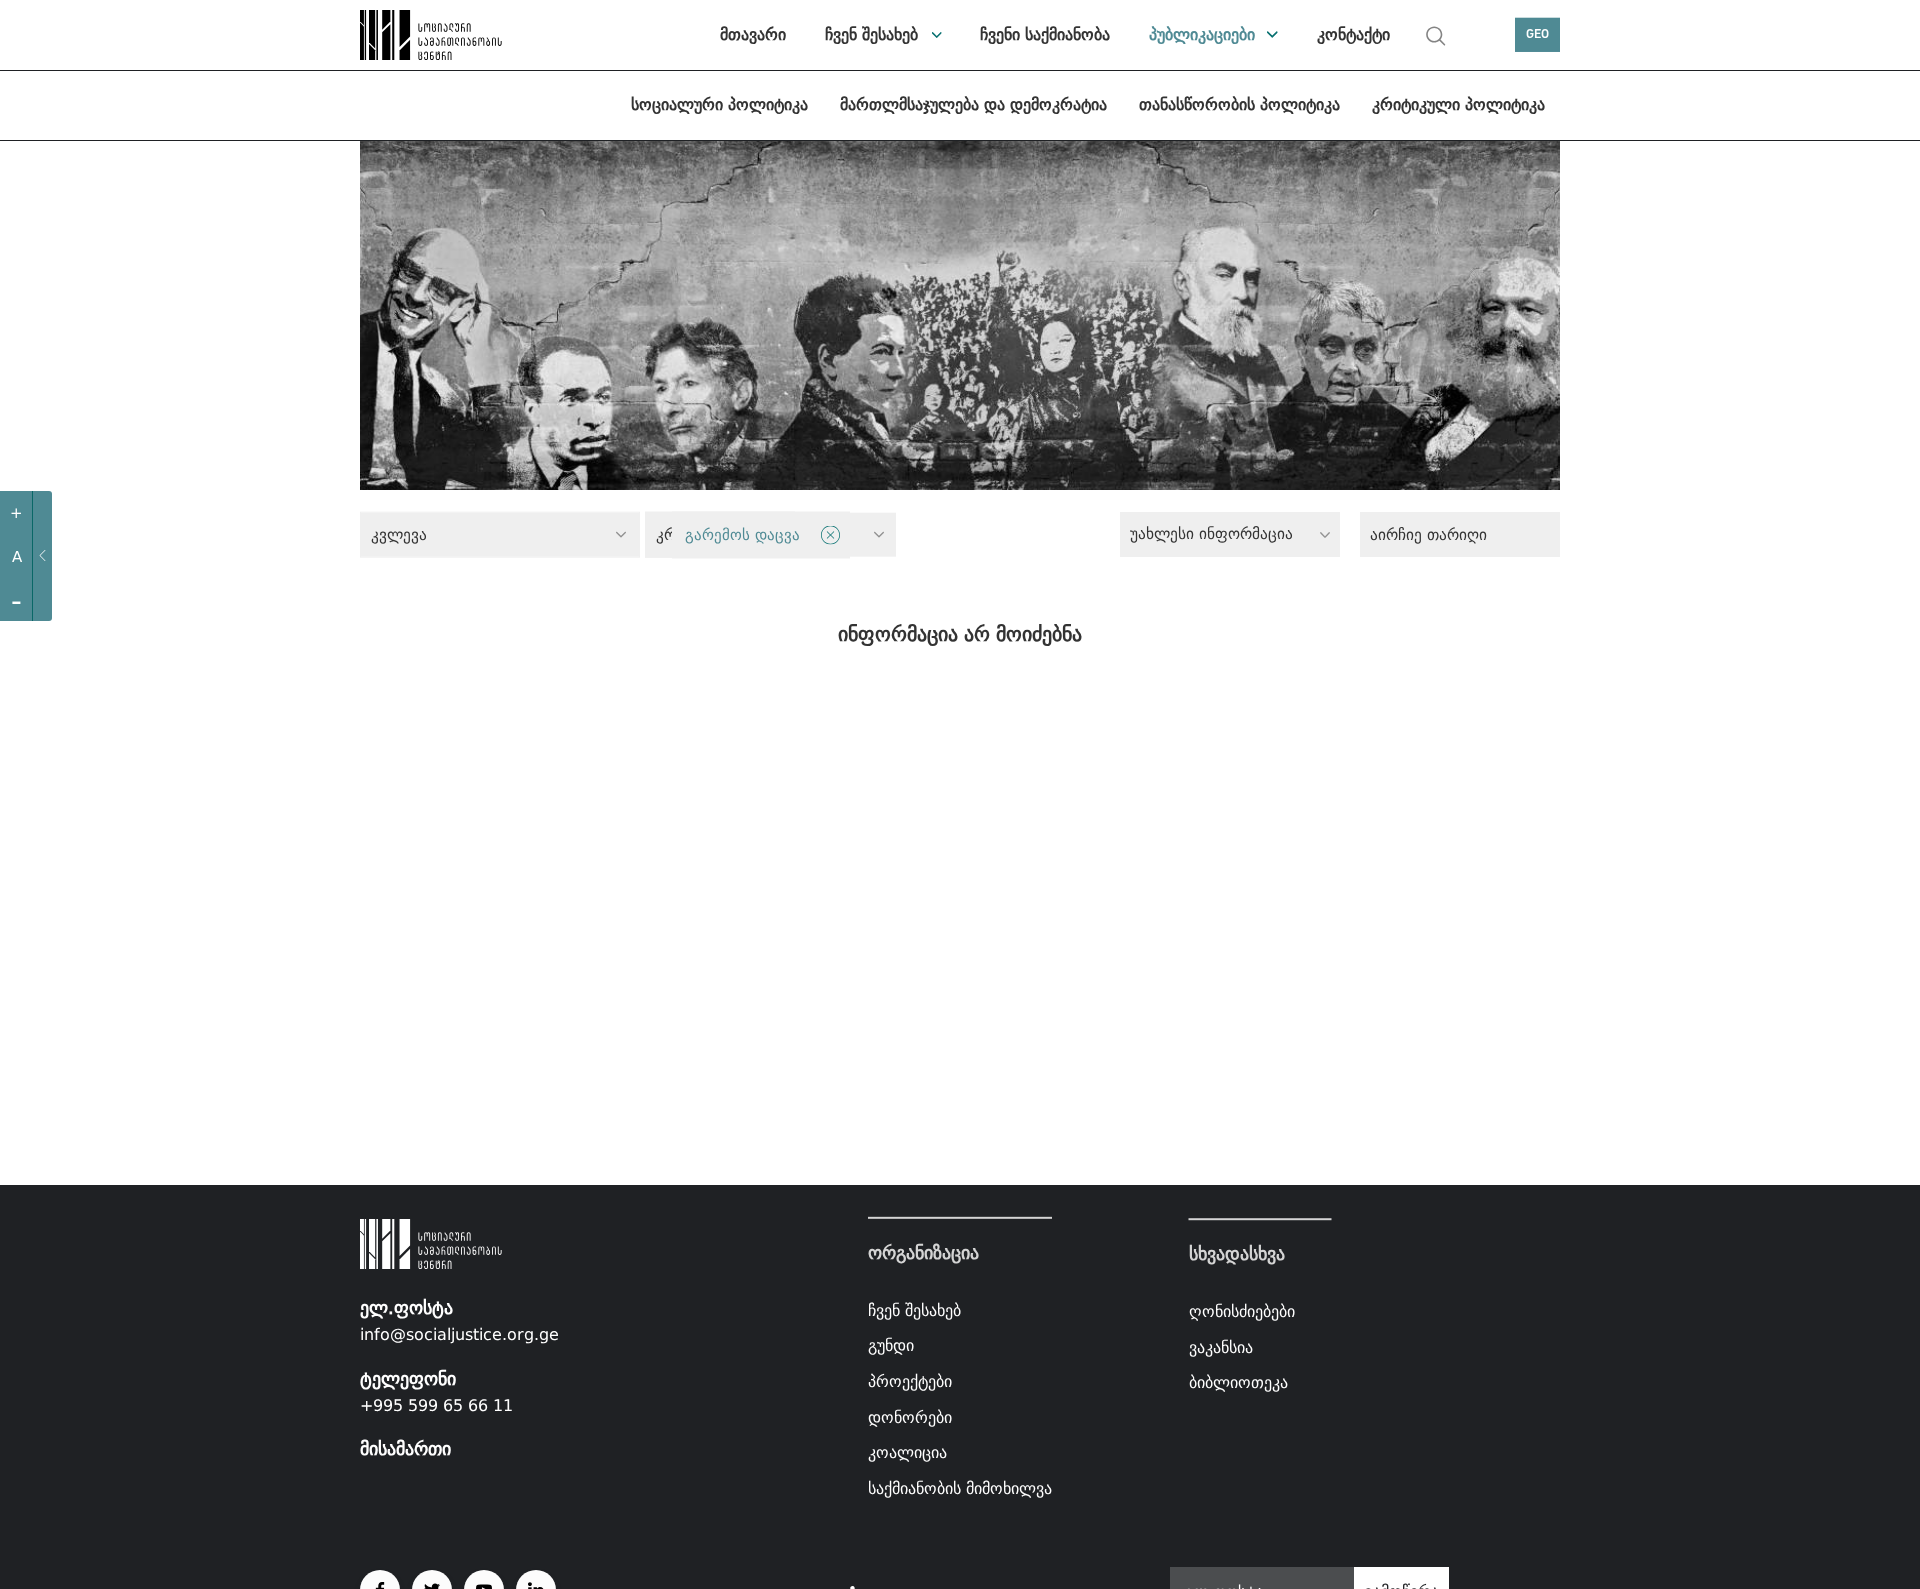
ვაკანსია (1221, 1347)
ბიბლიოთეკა (1238, 1382)
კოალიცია (907, 1452)
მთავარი (753, 34)
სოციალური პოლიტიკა (719, 104)
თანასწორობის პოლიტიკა (1239, 104)
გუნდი (891, 1345)
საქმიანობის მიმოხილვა (960, 1488)
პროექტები (910, 1381)
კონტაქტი (1353, 34)
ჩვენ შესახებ (871, 34)
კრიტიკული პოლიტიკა (1458, 104)
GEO (1537, 34)
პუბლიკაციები (1202, 34)
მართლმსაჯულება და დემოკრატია (973, 104)
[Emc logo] (430, 35)
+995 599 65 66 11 (436, 1405)
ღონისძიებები (1242, 1311)
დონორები (910, 1416)
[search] (1436, 36)
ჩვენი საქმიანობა (1045, 34)
